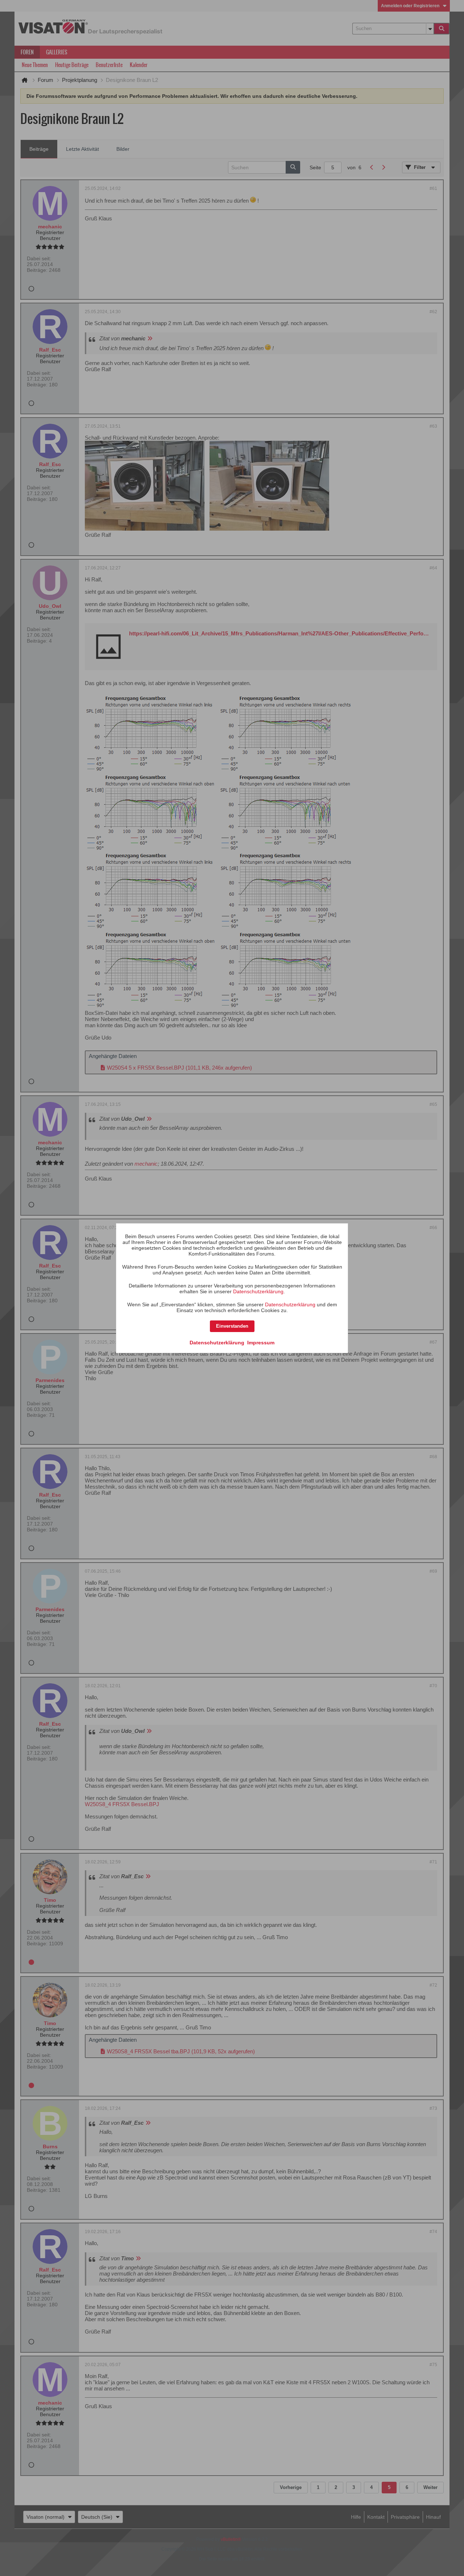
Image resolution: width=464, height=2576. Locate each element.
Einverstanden (232, 1326)
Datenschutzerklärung (258, 1291)
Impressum (261, 1343)
